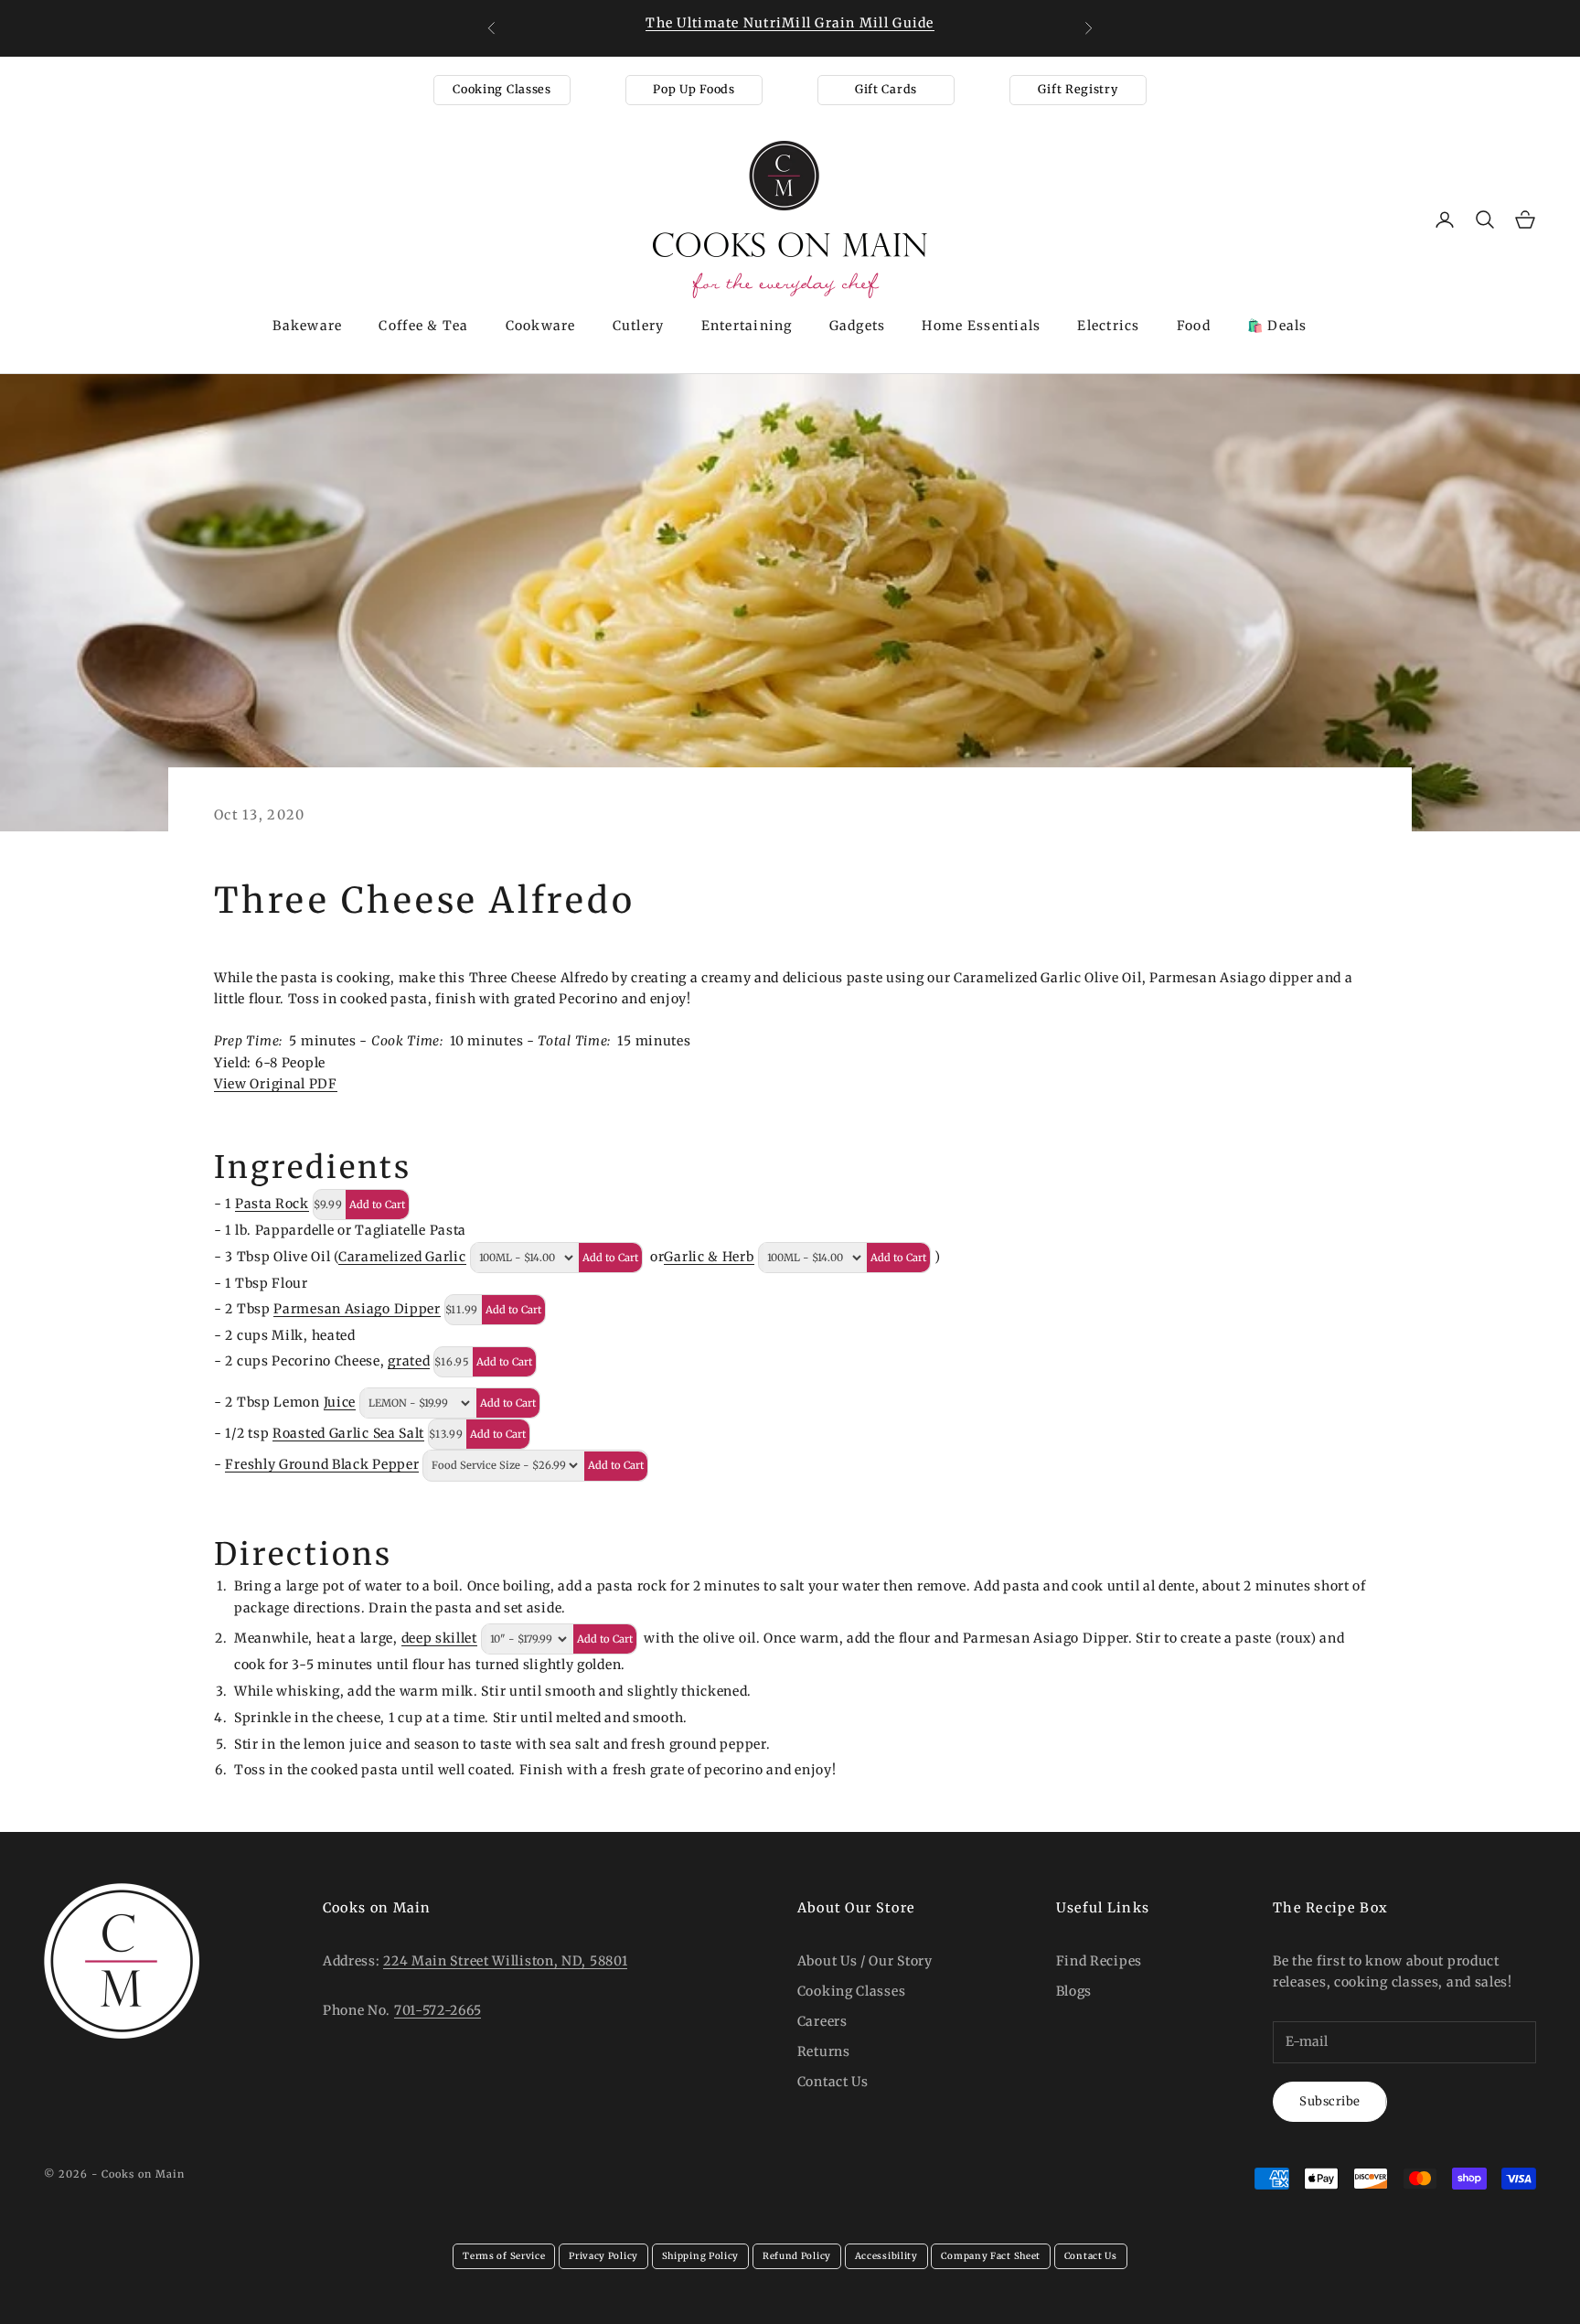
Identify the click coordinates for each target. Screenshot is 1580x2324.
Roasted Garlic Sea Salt (348, 1433)
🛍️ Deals (1277, 326)
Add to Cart (377, 1205)
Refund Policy (797, 2256)
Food (1194, 326)
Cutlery (639, 326)
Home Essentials (981, 326)
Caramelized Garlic (402, 1257)
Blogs (1074, 1991)
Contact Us (833, 2082)
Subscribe (1330, 2101)
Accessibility (886, 2256)
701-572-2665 (438, 2010)
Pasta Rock (272, 1204)
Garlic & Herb (709, 1257)
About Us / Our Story (865, 1961)
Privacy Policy (603, 2256)
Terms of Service (504, 2256)
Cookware (541, 326)
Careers (822, 2021)
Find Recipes (1099, 1961)
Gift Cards (886, 89)
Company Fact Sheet (991, 2256)
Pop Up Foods (694, 89)
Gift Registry (1078, 89)
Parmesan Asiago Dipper (357, 1309)
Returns (824, 2051)
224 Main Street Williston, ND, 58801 (505, 1961)
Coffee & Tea (423, 326)
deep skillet (439, 1638)
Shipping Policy (701, 2256)
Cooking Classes (502, 89)
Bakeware (307, 326)
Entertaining (747, 326)
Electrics (1108, 326)
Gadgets (858, 326)
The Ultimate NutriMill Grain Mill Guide (790, 23)
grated (409, 1361)
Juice (340, 1402)
